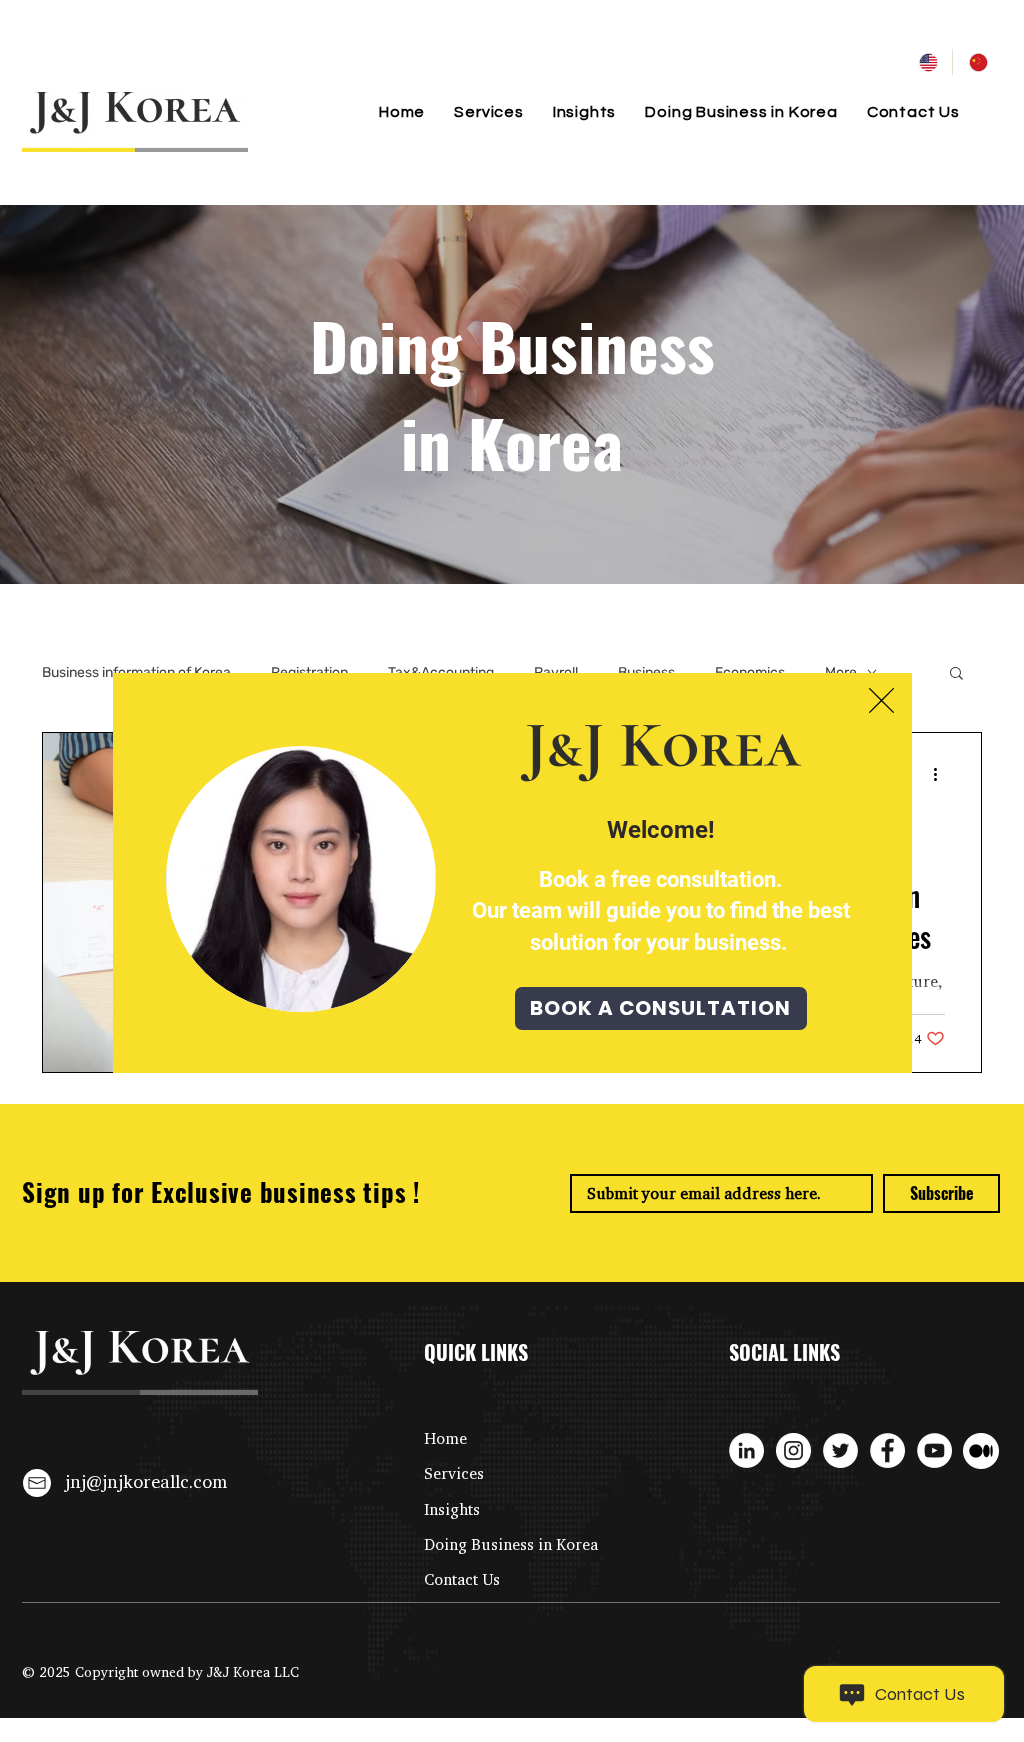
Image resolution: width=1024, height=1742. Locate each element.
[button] (881, 700)
